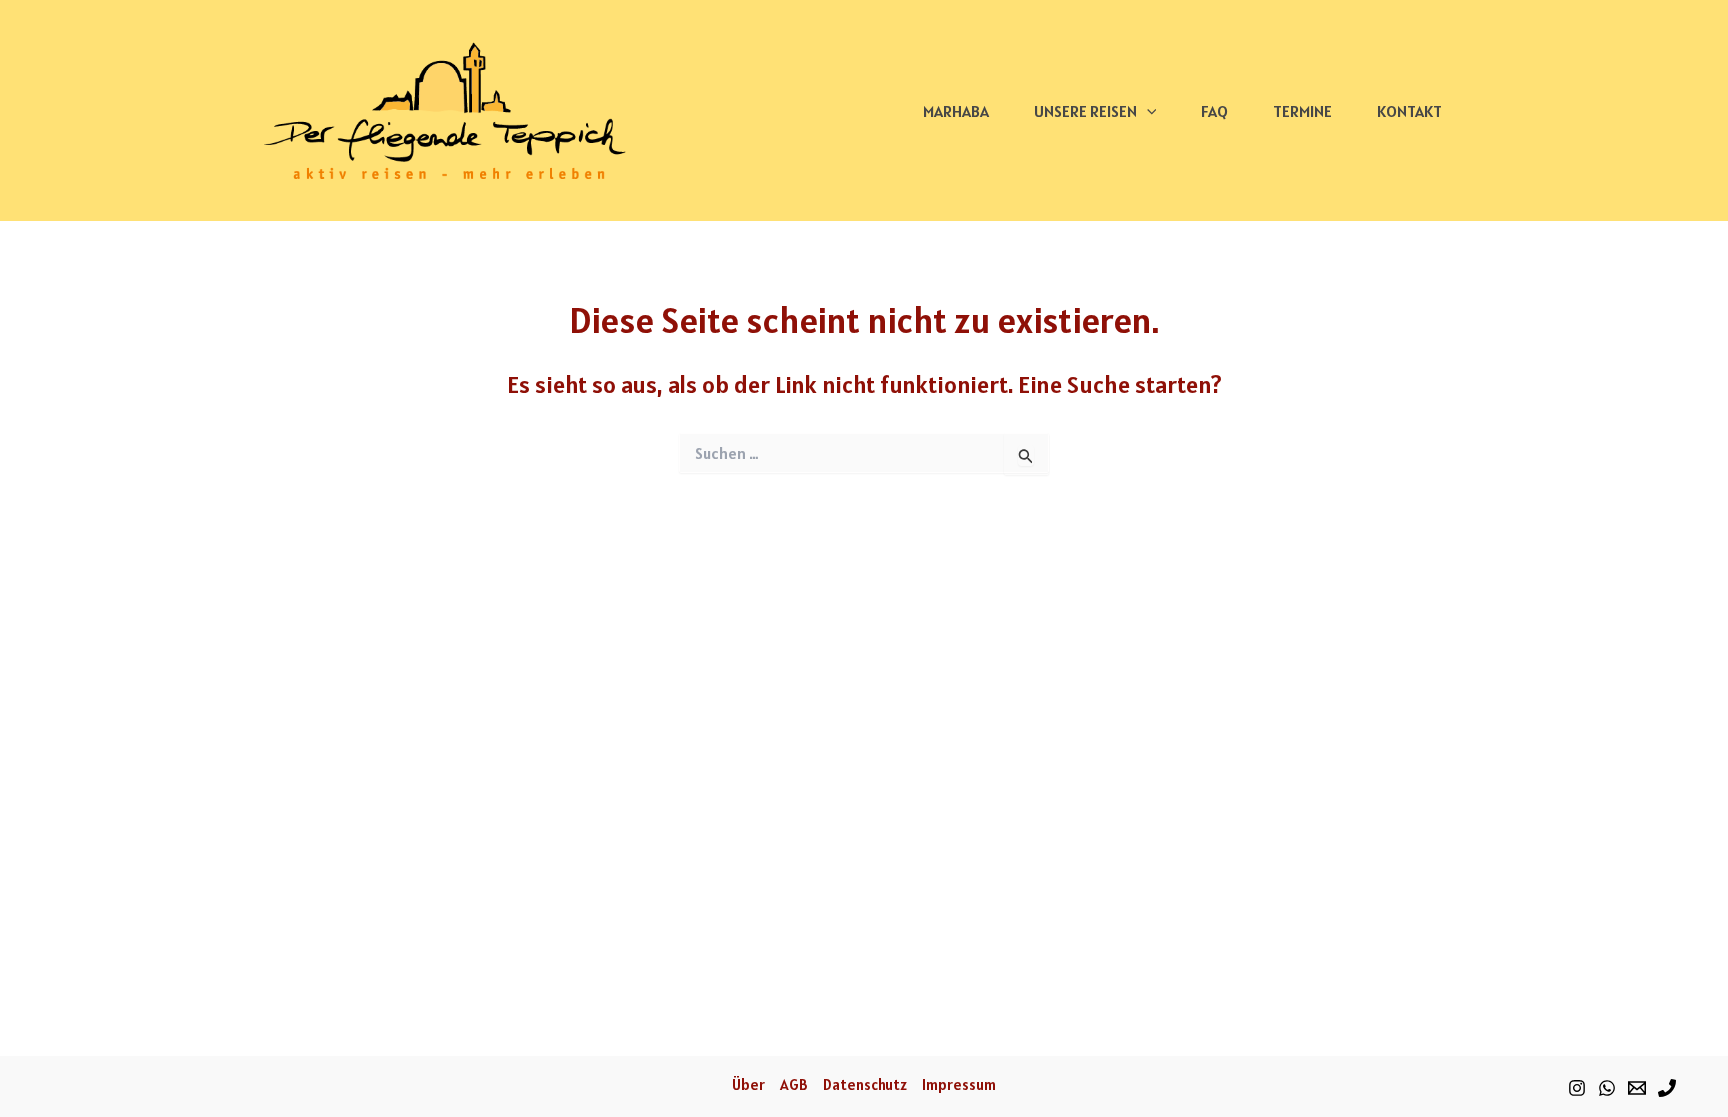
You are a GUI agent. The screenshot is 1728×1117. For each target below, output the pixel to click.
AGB (794, 1084)
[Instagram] (1577, 1088)
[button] (1147, 111)
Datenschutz (865, 1084)
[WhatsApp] (1607, 1088)
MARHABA (956, 111)
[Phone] (1667, 1088)
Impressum (959, 1084)
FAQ (1214, 111)
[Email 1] (1637, 1088)
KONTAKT (1409, 111)
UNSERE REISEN (1085, 111)
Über (748, 1084)
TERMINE (1302, 111)
